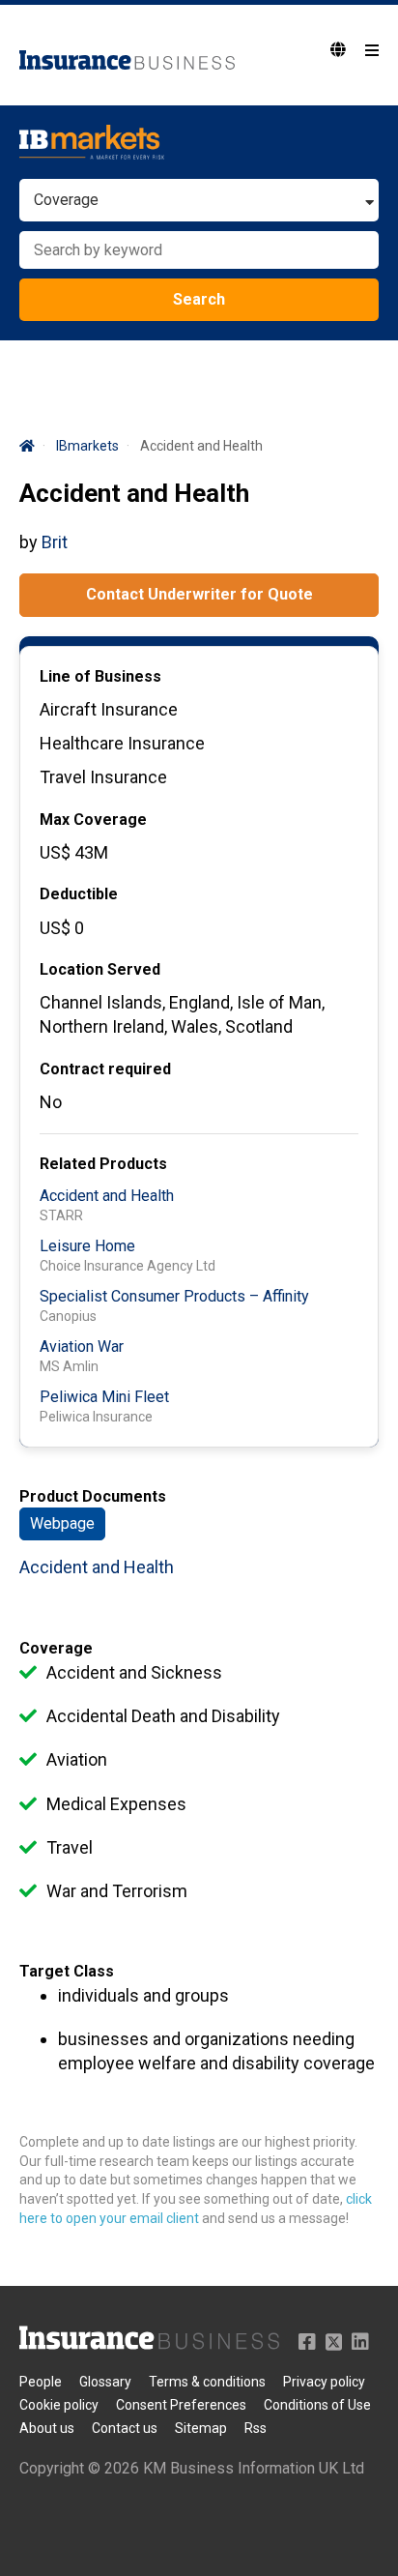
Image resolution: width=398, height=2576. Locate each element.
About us (47, 2428)
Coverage (56, 1648)
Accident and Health (107, 1196)
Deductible (79, 894)
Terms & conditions (207, 2382)
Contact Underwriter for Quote (199, 594)
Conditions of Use (317, 2405)
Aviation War (82, 1347)
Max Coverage (93, 820)
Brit (55, 542)
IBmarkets (87, 446)
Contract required (105, 1069)
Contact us (125, 2428)
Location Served (100, 969)
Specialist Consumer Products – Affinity (174, 1296)
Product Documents (93, 1496)
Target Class (67, 1971)
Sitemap (201, 2428)
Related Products (103, 1164)
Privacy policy (324, 2382)
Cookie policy (59, 2405)
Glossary (105, 2382)
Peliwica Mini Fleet (104, 1397)
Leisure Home (87, 1246)
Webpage (62, 1523)
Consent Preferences (181, 2405)
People (41, 2382)
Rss (256, 2428)
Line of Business (100, 676)
